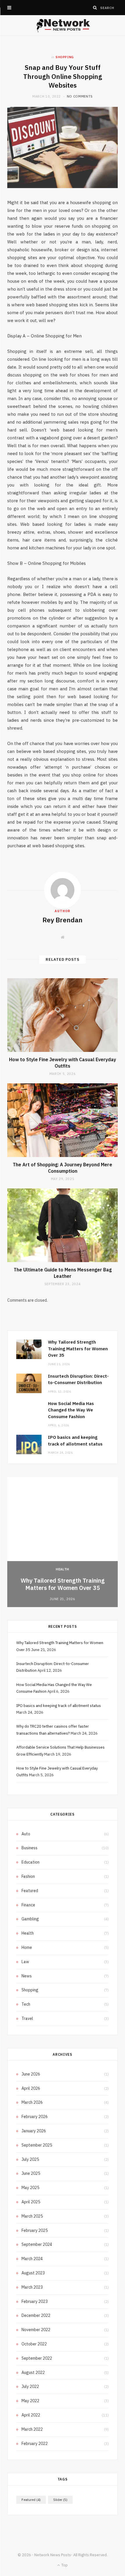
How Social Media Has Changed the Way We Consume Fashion (71, 1410)
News (27, 1976)
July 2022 (30, 2386)
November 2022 (36, 2330)
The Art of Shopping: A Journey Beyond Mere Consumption (63, 1168)
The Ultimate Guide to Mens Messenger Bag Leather (63, 1273)
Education (31, 1862)
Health (63, 1569)
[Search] (95, 8)
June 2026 (31, 2074)
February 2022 (35, 2444)
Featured (30, 1891)
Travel (27, 2018)
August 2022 (33, 2372)
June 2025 (31, 2173)
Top (64, 2565)
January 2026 (34, 2131)
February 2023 (35, 2301)
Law (25, 1962)
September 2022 (37, 2358)
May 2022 (30, 2401)
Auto (26, 1834)
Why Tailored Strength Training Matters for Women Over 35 (78, 1349)
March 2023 (32, 2287)
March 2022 (32, 2429)
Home (27, 1947)
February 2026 (35, 2117)
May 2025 (30, 2188)
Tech (26, 2004)
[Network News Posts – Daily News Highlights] (63, 25)
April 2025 (31, 2202)
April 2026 (31, 2088)
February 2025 (35, 2230)
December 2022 (36, 2315)
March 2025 (32, 2216)
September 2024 (37, 2244)
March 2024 (32, 2259)
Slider (60, 2500)
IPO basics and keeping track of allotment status (59, 1706)
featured (31, 2500)
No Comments (80, 96)
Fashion (28, 1876)
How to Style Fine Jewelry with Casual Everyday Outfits (63, 1063)
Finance (28, 1905)
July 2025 (30, 2159)
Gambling (30, 1919)
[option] (63, 1542)
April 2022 (31, 2415)
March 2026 (32, 2102)
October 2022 (34, 2344)
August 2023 (33, 2273)
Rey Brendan (63, 920)
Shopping (65, 57)
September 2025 (37, 2145)
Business (30, 1848)
